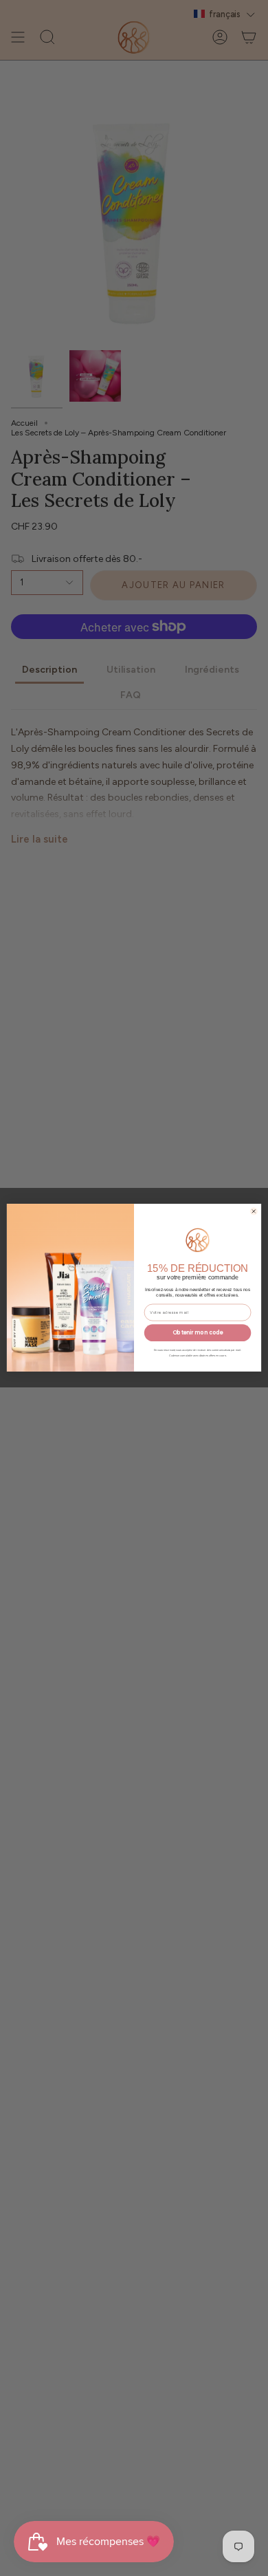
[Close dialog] (254, 1211)
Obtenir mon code (198, 1333)
